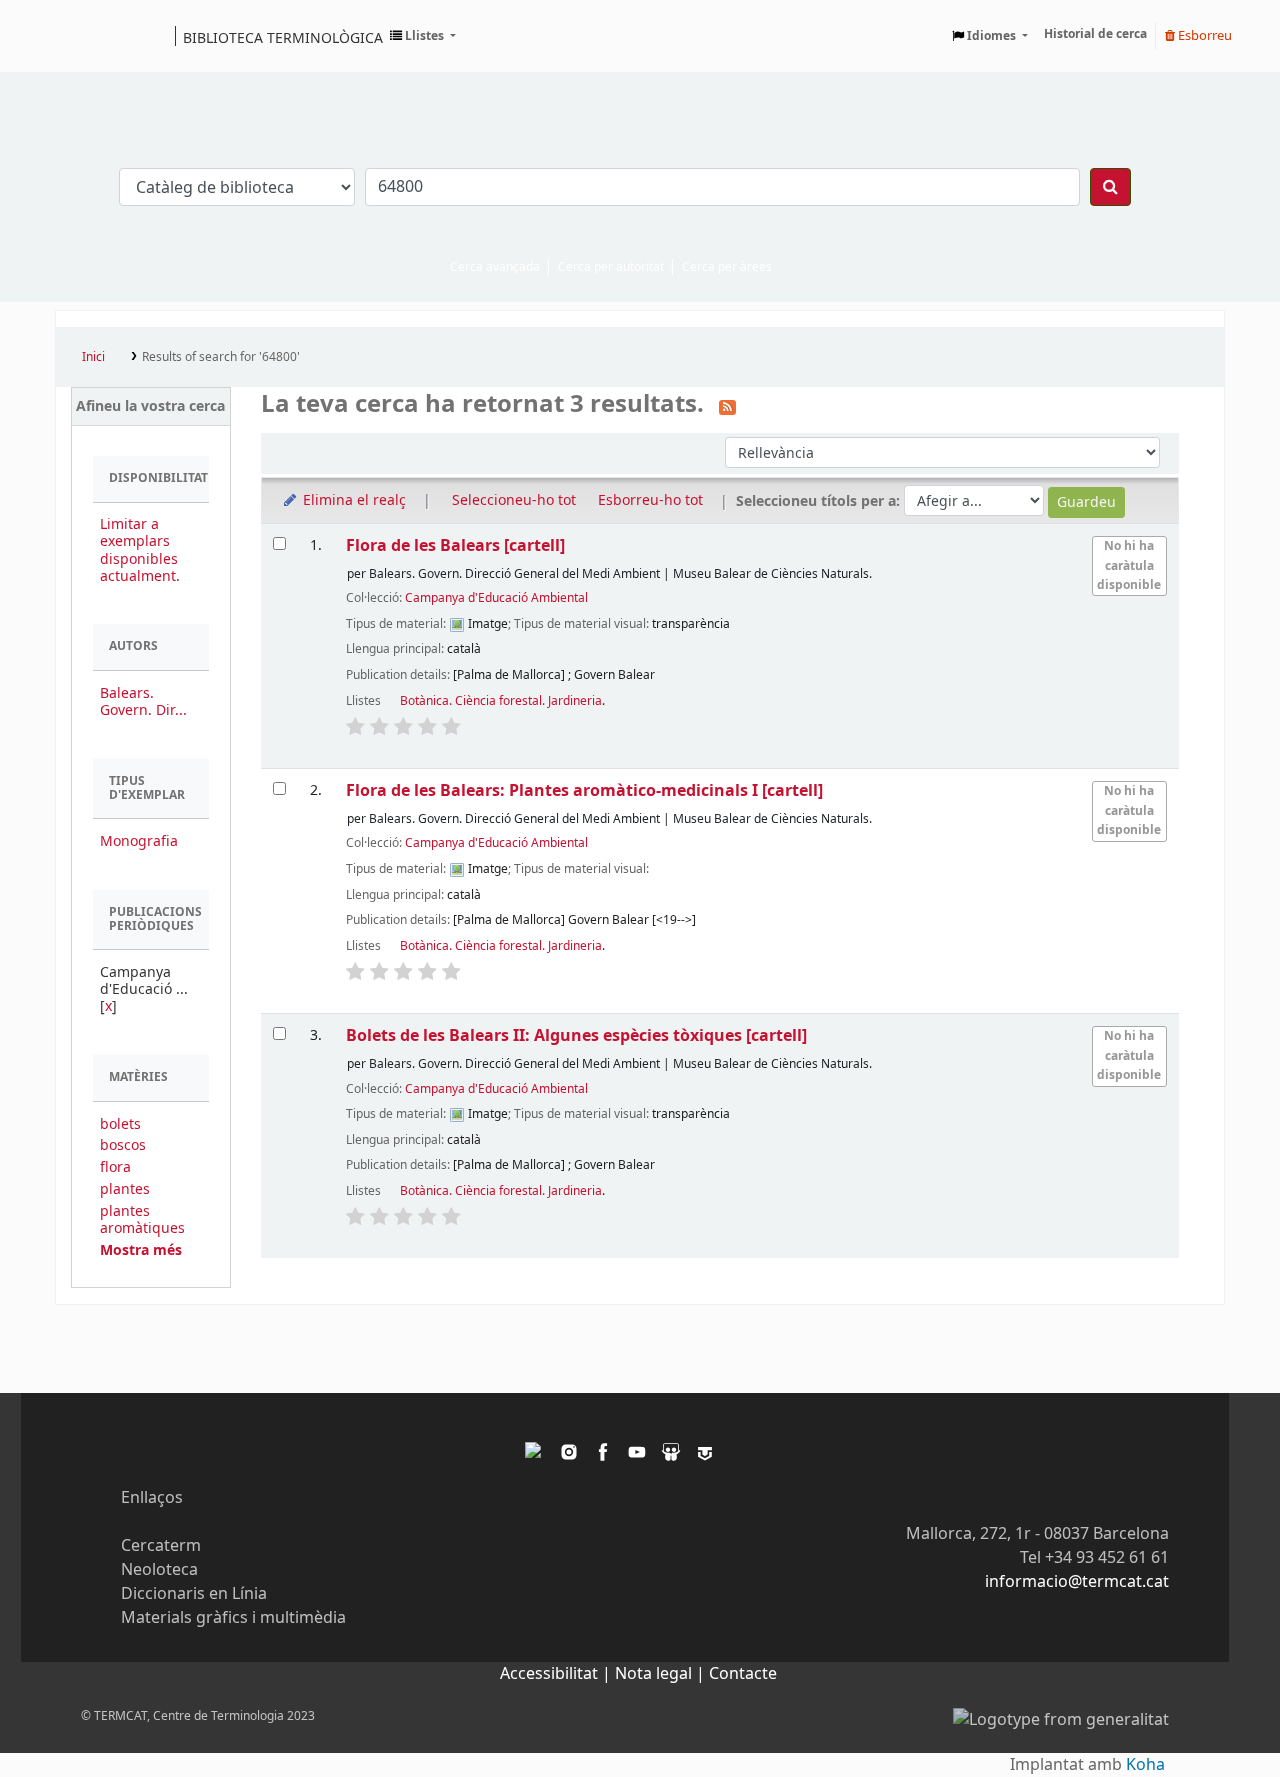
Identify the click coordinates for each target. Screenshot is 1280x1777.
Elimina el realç (352, 500)
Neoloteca (159, 1570)
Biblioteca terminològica (283, 37)
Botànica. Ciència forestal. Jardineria (501, 701)
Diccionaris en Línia (194, 1594)
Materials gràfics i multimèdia (233, 1618)
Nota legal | (662, 1674)
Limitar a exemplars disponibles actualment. (140, 550)
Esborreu (1203, 35)
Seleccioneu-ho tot (514, 500)
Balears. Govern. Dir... (143, 702)
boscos (123, 1145)
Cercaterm (161, 1546)
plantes (125, 1189)
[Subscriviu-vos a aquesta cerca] (727, 406)
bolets (120, 1124)
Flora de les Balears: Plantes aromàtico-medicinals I (584, 790)
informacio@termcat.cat (1077, 1582)
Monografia (139, 841)
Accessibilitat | (557, 1674)
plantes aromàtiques (142, 1220)
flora (115, 1167)
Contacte (743, 1674)
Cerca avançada (495, 267)
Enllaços (152, 1498)
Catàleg (77, 36)
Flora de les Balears (455, 545)
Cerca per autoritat (611, 267)
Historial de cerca (1095, 34)
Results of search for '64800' (221, 357)
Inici (93, 357)
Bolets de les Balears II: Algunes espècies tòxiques (576, 1035)
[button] (423, 36)
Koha (1145, 1765)
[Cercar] (1110, 187)
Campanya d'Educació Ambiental (496, 598)
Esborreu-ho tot (650, 500)
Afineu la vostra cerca (150, 406)
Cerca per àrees (727, 267)
